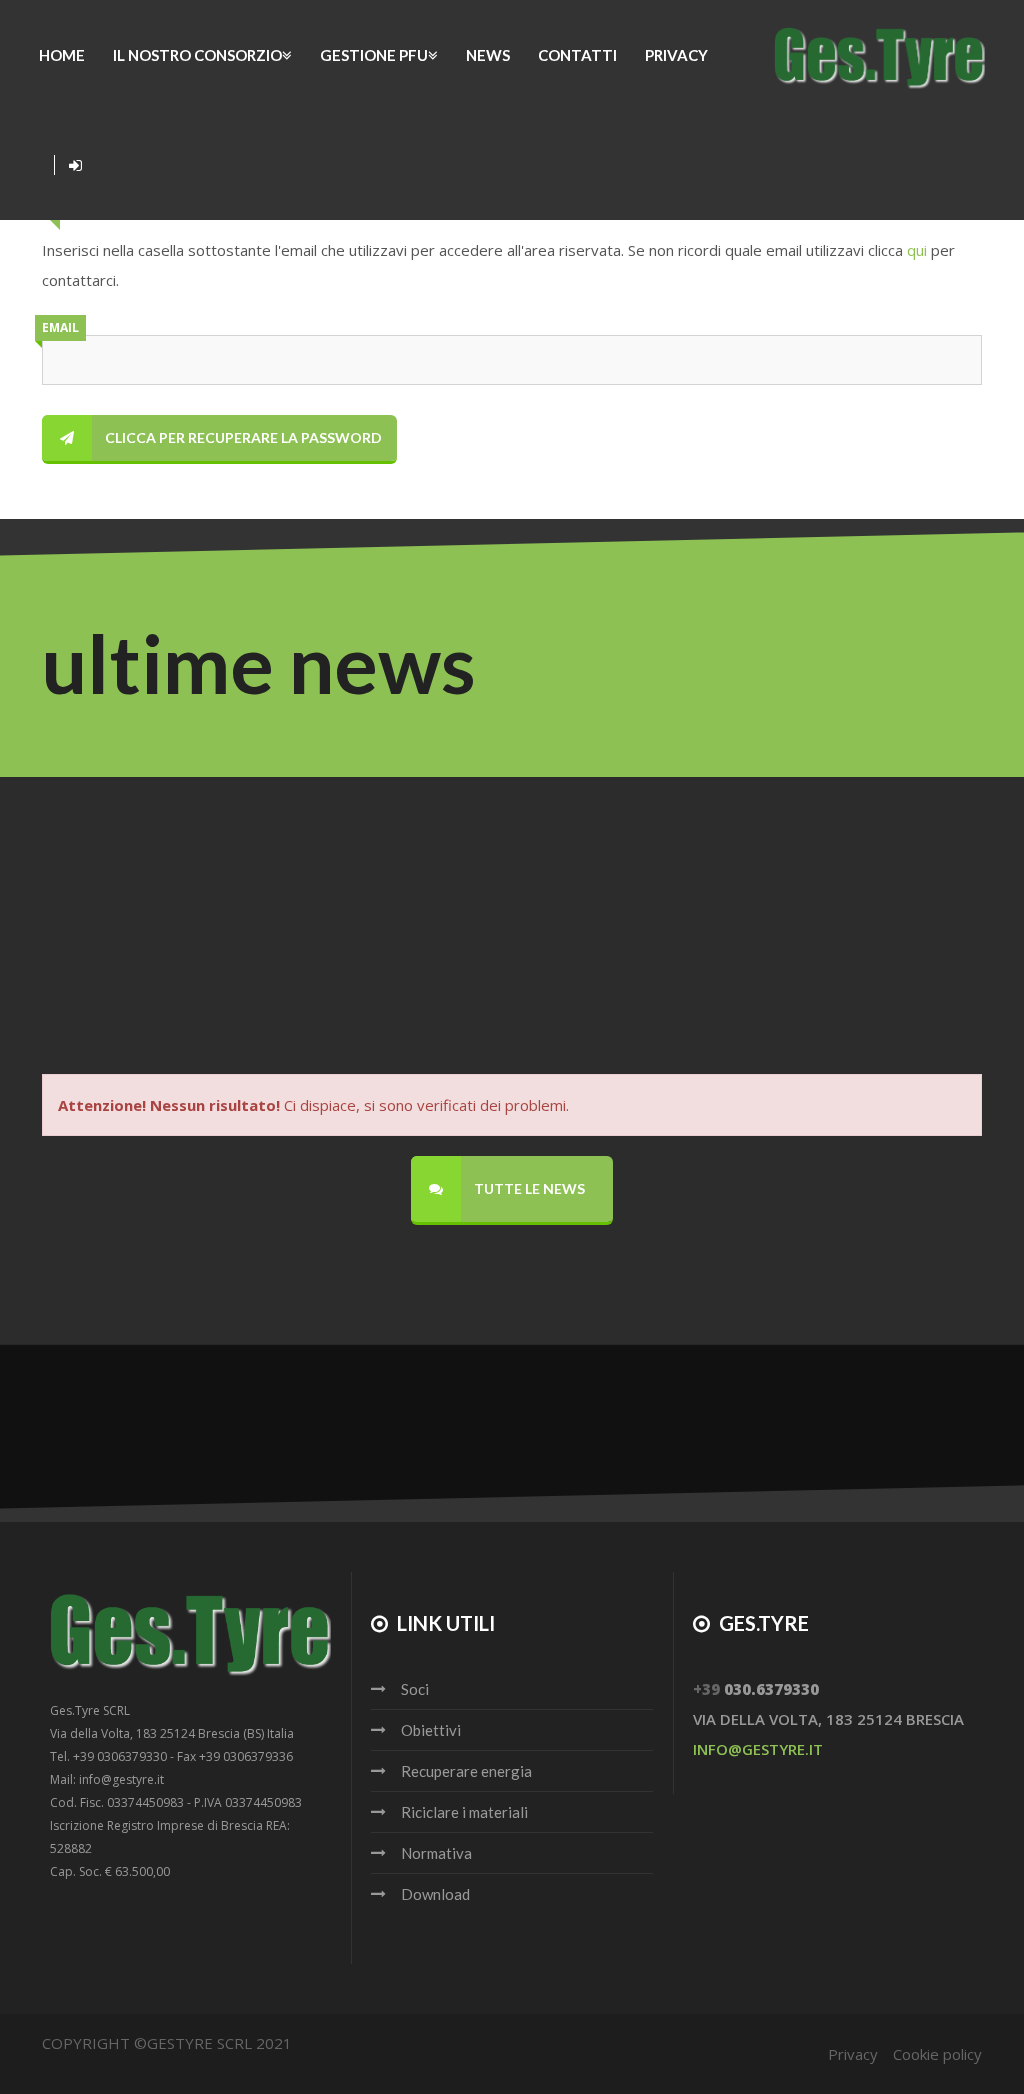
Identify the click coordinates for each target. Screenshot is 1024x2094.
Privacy (676, 55)
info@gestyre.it (758, 1749)
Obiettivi (431, 1730)
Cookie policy (937, 2054)
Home (62, 55)
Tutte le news (528, 1188)
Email (60, 327)
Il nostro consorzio (197, 55)
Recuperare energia (466, 1771)
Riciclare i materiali (464, 1812)
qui (917, 250)
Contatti (577, 55)
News (488, 55)
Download (435, 1894)
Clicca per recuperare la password (242, 437)
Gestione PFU (374, 55)
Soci (415, 1689)
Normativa (436, 1853)
